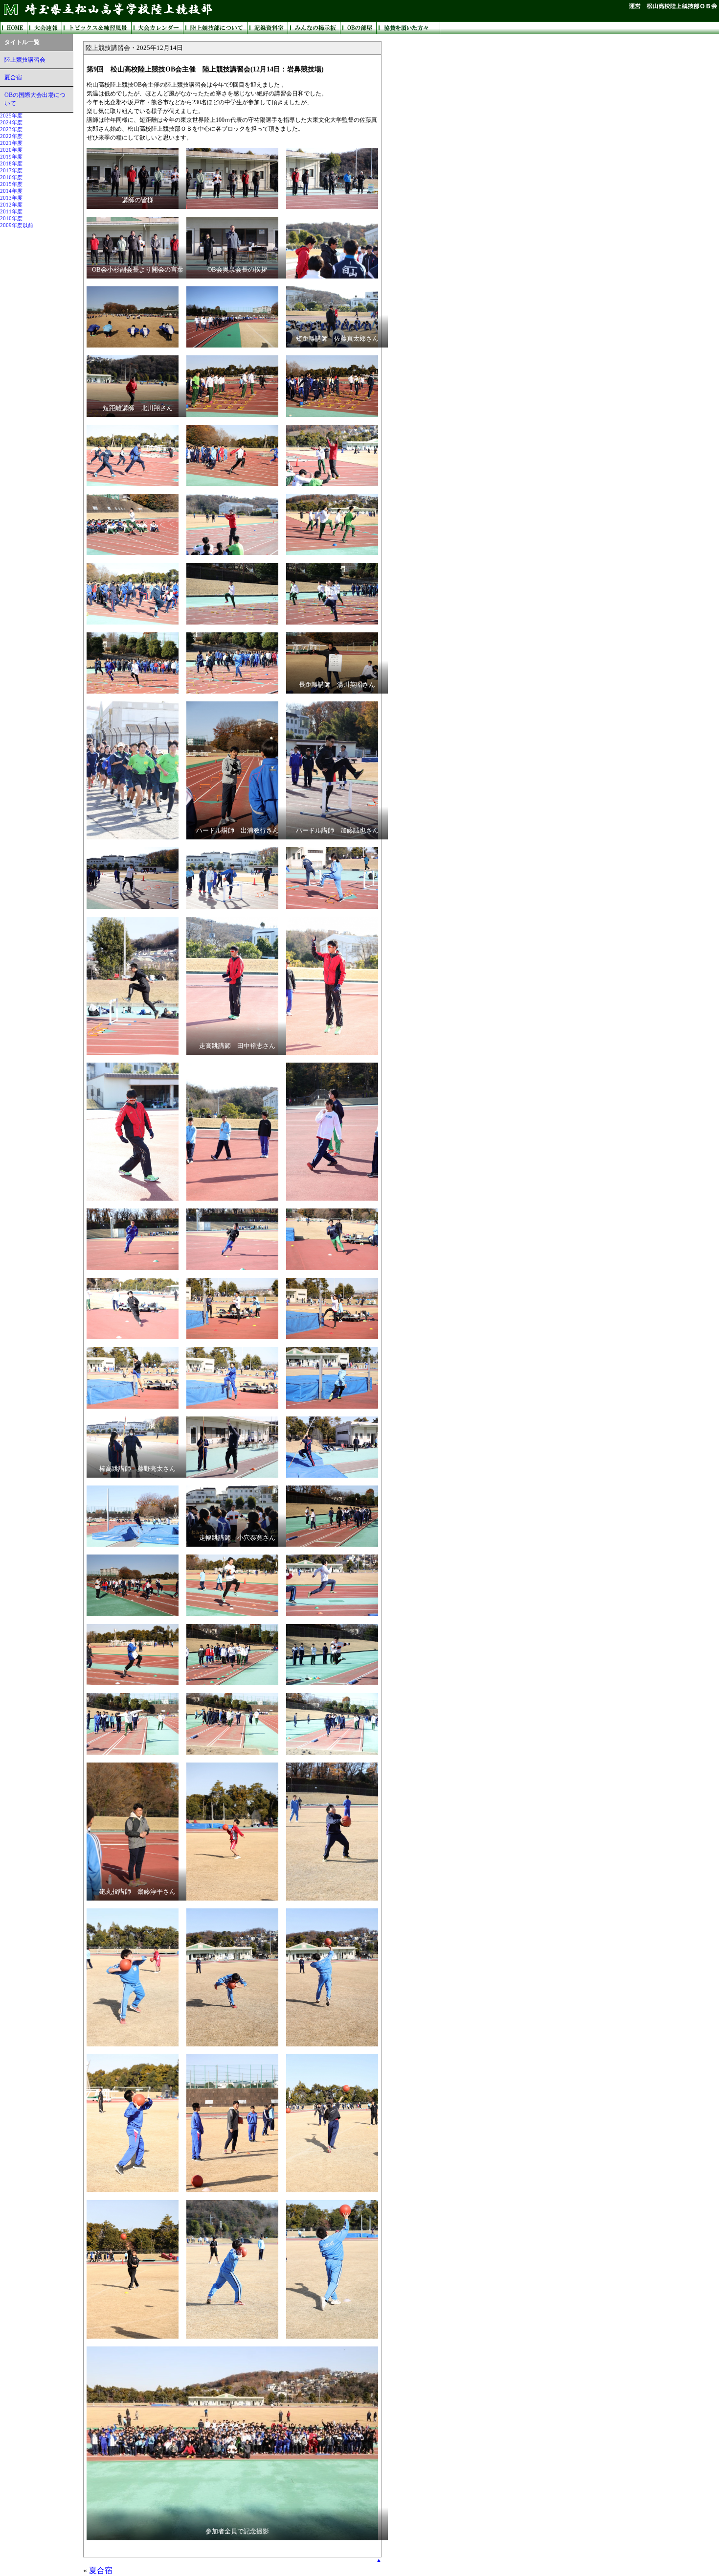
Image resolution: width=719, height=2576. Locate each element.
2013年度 (11, 198)
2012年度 (11, 205)
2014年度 (11, 191)
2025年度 (11, 116)
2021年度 (11, 143)
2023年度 (11, 129)
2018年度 (11, 164)
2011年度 (11, 212)
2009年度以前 (17, 225)
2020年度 (11, 150)
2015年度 (11, 184)
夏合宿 (13, 77)
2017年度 (11, 171)
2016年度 (11, 177)
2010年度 (11, 219)
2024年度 (11, 123)
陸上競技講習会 (25, 60)
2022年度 (11, 136)
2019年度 (11, 157)
